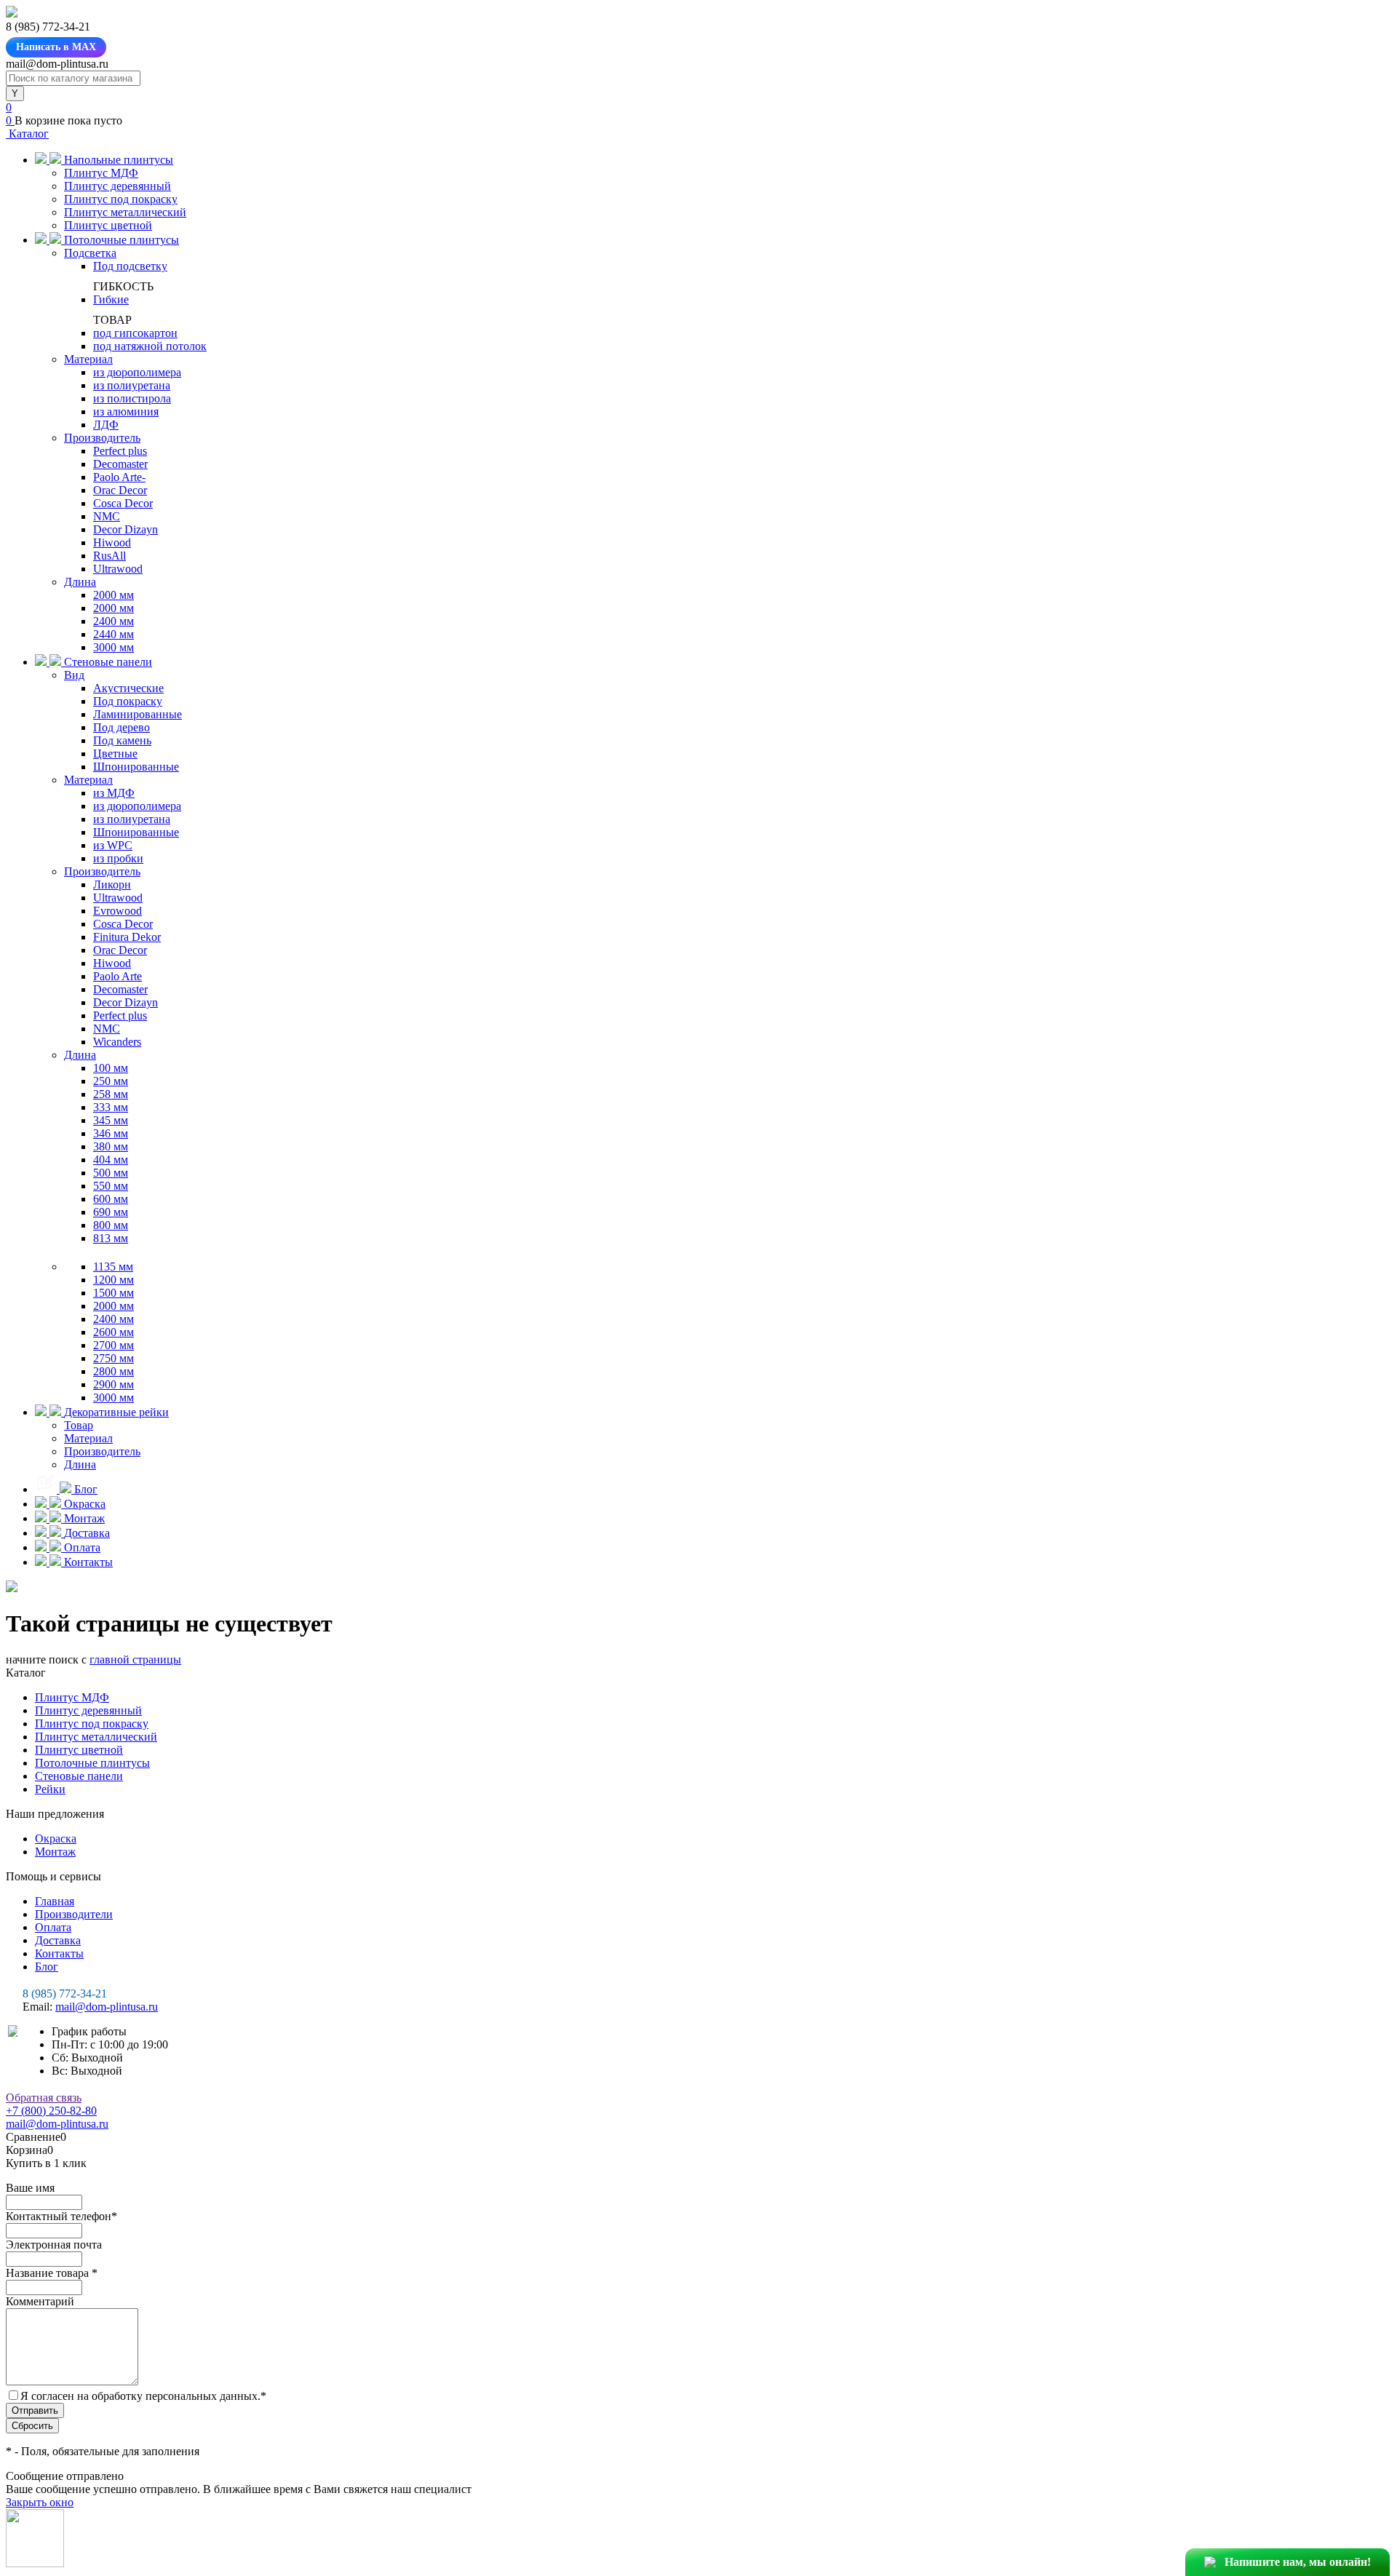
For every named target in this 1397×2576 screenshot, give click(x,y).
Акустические (128, 688)
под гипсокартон (135, 333)
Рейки (50, 1789)
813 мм (111, 1238)
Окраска (56, 1838)
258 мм (111, 1094)
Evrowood (118, 911)
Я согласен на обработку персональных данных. (143, 2396)
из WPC (113, 845)
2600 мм (114, 1332)
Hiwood (112, 542)
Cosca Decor (123, 503)
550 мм (111, 1186)
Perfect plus (120, 451)
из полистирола (132, 398)
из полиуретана (132, 385)
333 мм (111, 1107)
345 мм (111, 1120)
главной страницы (135, 1659)
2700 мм (114, 1345)
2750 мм (114, 1358)
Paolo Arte (118, 976)
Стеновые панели (79, 1776)
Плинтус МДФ (101, 173)
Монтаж (55, 1852)
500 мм (111, 1173)
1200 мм (114, 1280)
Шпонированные (136, 767)
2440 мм (114, 634)
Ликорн (112, 884)
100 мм (111, 1068)
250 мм (111, 1081)
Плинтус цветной (108, 225)
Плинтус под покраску (121, 199)
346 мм (111, 1133)
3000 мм (114, 647)
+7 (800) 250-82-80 (51, 2111)
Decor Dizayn (126, 529)
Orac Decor (120, 490)
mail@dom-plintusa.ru (107, 2007)
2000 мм (114, 595)
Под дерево (122, 727)
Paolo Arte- (119, 477)
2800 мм (114, 1371)
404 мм (111, 1160)
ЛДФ (106, 425)
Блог (47, 1967)
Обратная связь (44, 2098)
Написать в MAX (56, 47)
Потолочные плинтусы (92, 1763)
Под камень (122, 740)
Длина (80, 582)
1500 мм (114, 1293)
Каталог (27, 134)
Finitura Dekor (127, 937)
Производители (74, 1914)
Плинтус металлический (125, 212)
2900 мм (114, 1384)
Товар (79, 1425)
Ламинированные (138, 714)
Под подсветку (130, 266)
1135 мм (113, 1267)
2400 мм (114, 621)
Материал (88, 359)
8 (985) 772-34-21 (65, 1993)
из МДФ (114, 793)
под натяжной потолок (150, 346)
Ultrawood (118, 569)
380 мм (111, 1146)
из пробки (118, 858)
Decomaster (120, 464)
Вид (74, 675)
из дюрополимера (137, 372)
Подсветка (90, 253)
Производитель (102, 438)
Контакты (59, 1953)
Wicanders (117, 1042)
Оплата (53, 1927)
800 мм (111, 1225)
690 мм (111, 1212)
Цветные (115, 754)
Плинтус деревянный (118, 186)
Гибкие (111, 299)
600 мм (111, 1199)
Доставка (58, 1940)
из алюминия (126, 412)
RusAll (110, 556)
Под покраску (128, 701)
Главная (55, 1901)
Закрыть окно (40, 2502)
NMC (107, 516)
